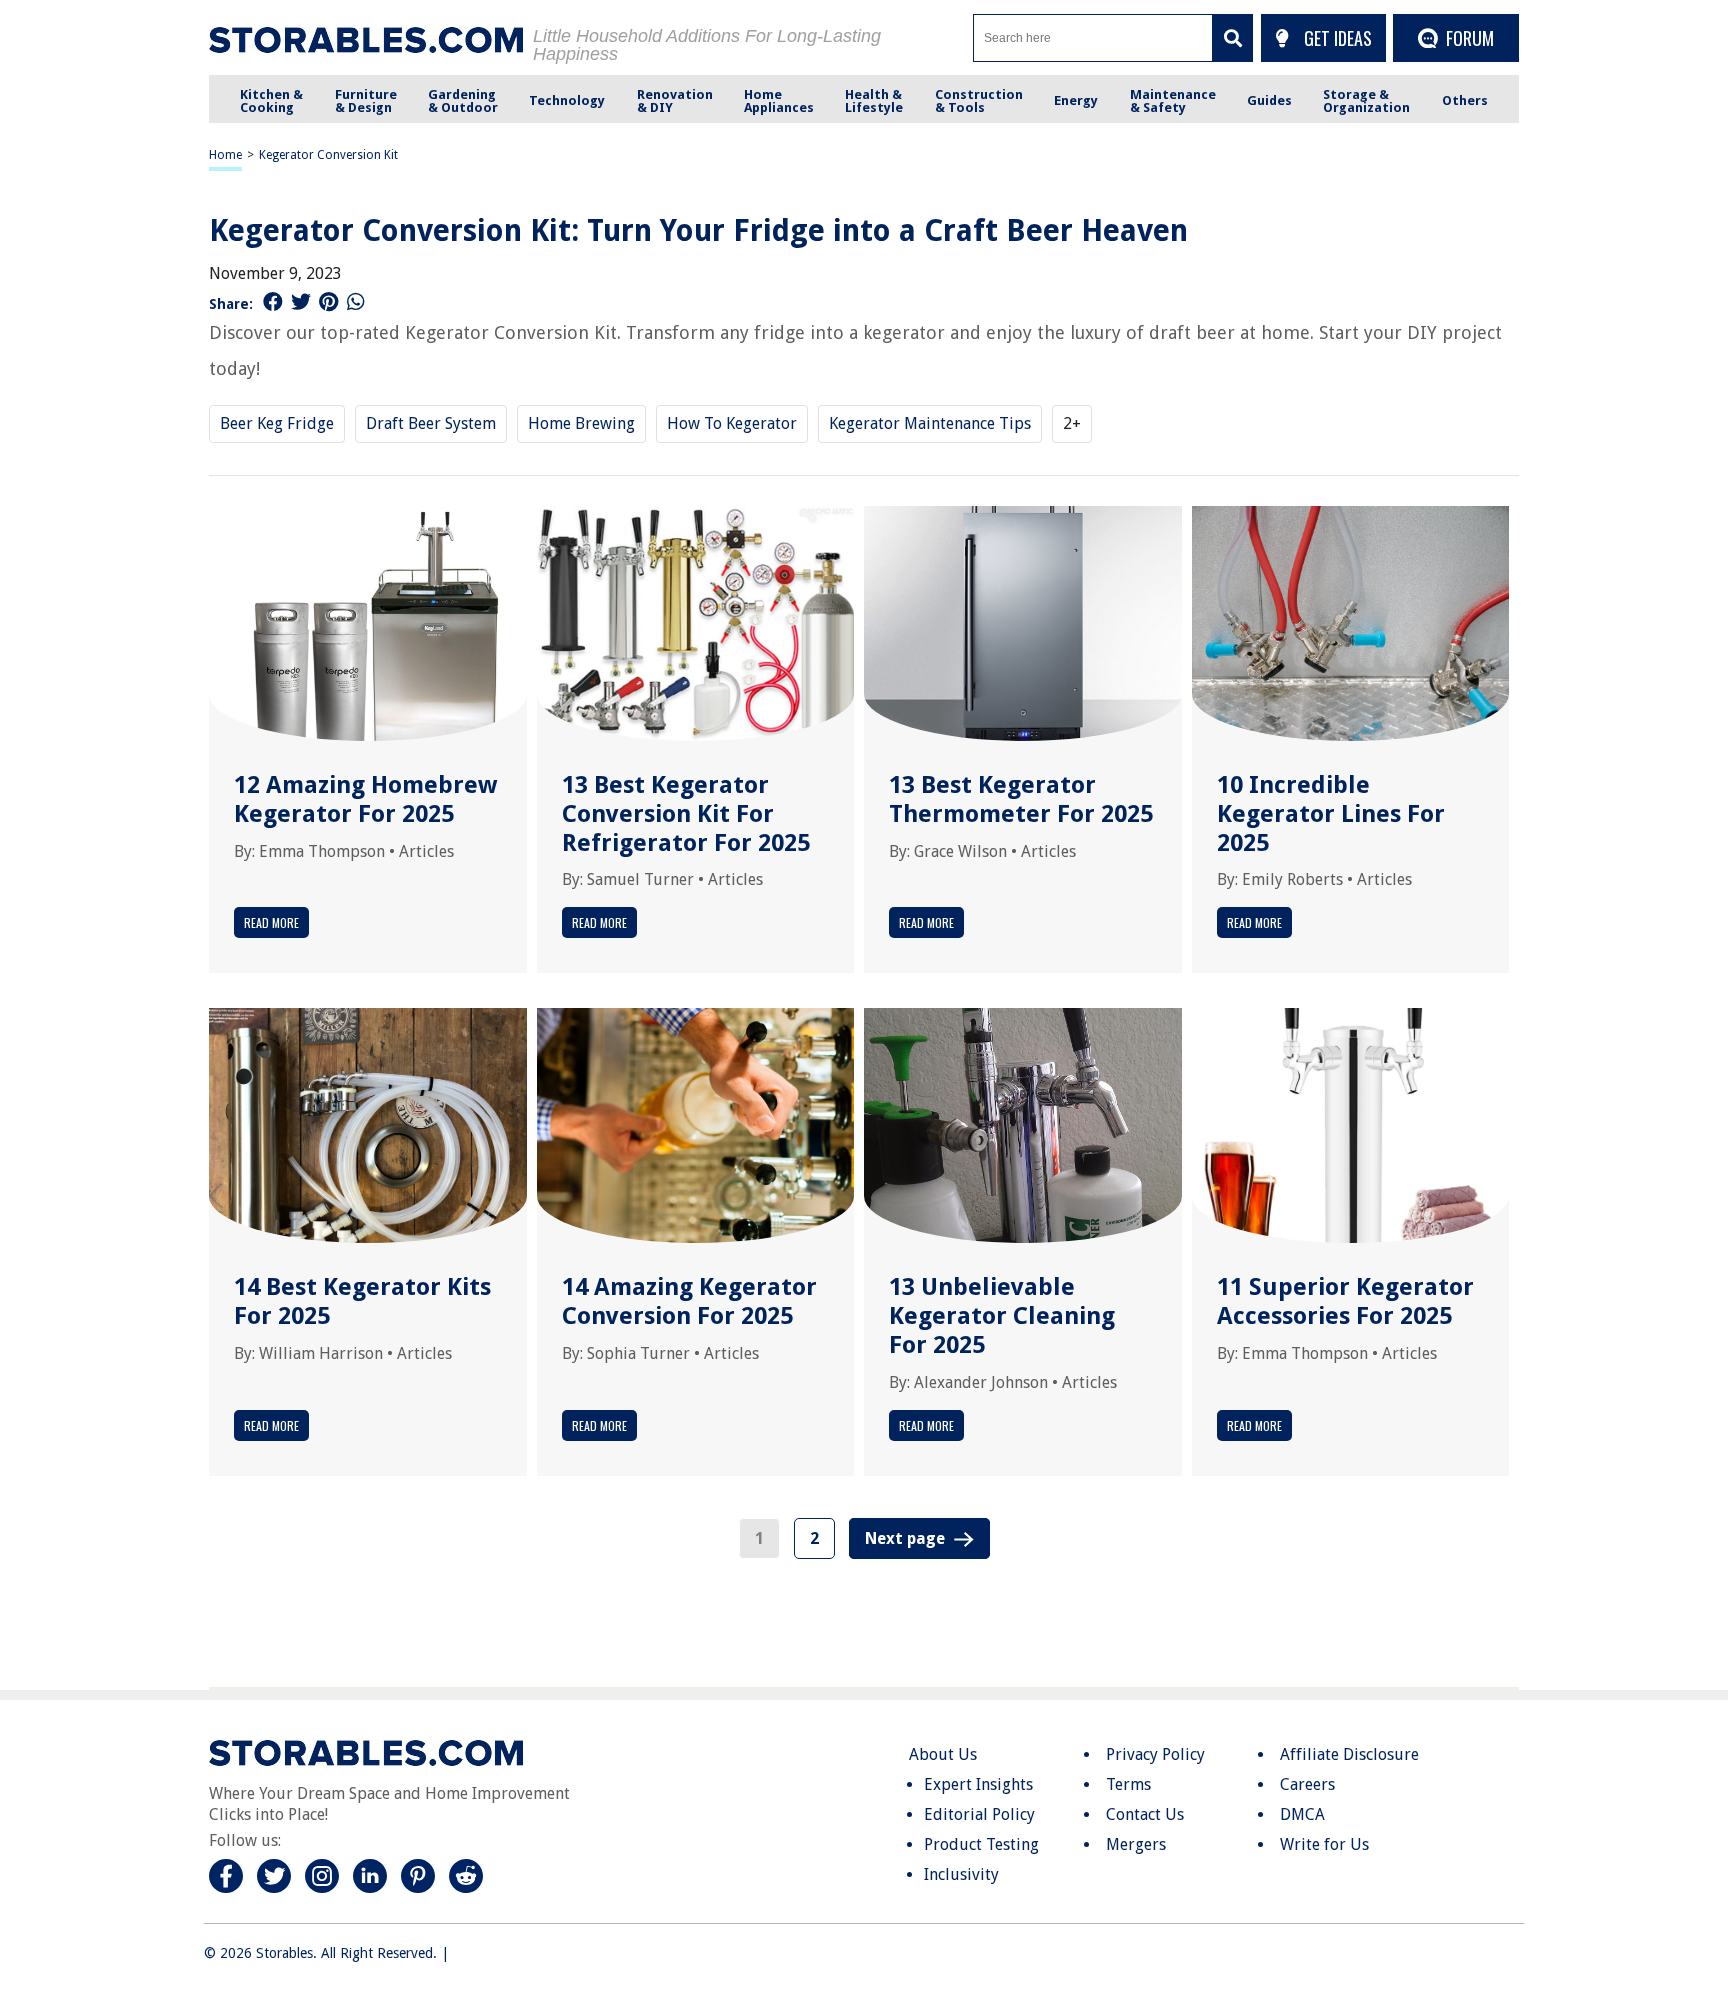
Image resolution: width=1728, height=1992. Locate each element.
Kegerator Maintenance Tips (930, 423)
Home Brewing (581, 423)
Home (225, 155)
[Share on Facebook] (273, 302)
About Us (943, 1754)
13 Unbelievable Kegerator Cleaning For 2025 (1002, 1316)
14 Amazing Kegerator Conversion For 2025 (689, 1301)
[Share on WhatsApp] (356, 302)
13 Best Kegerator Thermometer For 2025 (1021, 799)
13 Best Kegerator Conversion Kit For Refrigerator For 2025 (686, 814)
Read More (271, 922)
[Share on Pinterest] (328, 302)
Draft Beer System (431, 423)
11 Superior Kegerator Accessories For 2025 (1345, 1301)
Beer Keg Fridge (277, 423)
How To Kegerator (732, 423)
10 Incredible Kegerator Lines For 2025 (1331, 814)
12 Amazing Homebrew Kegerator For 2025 (365, 799)
